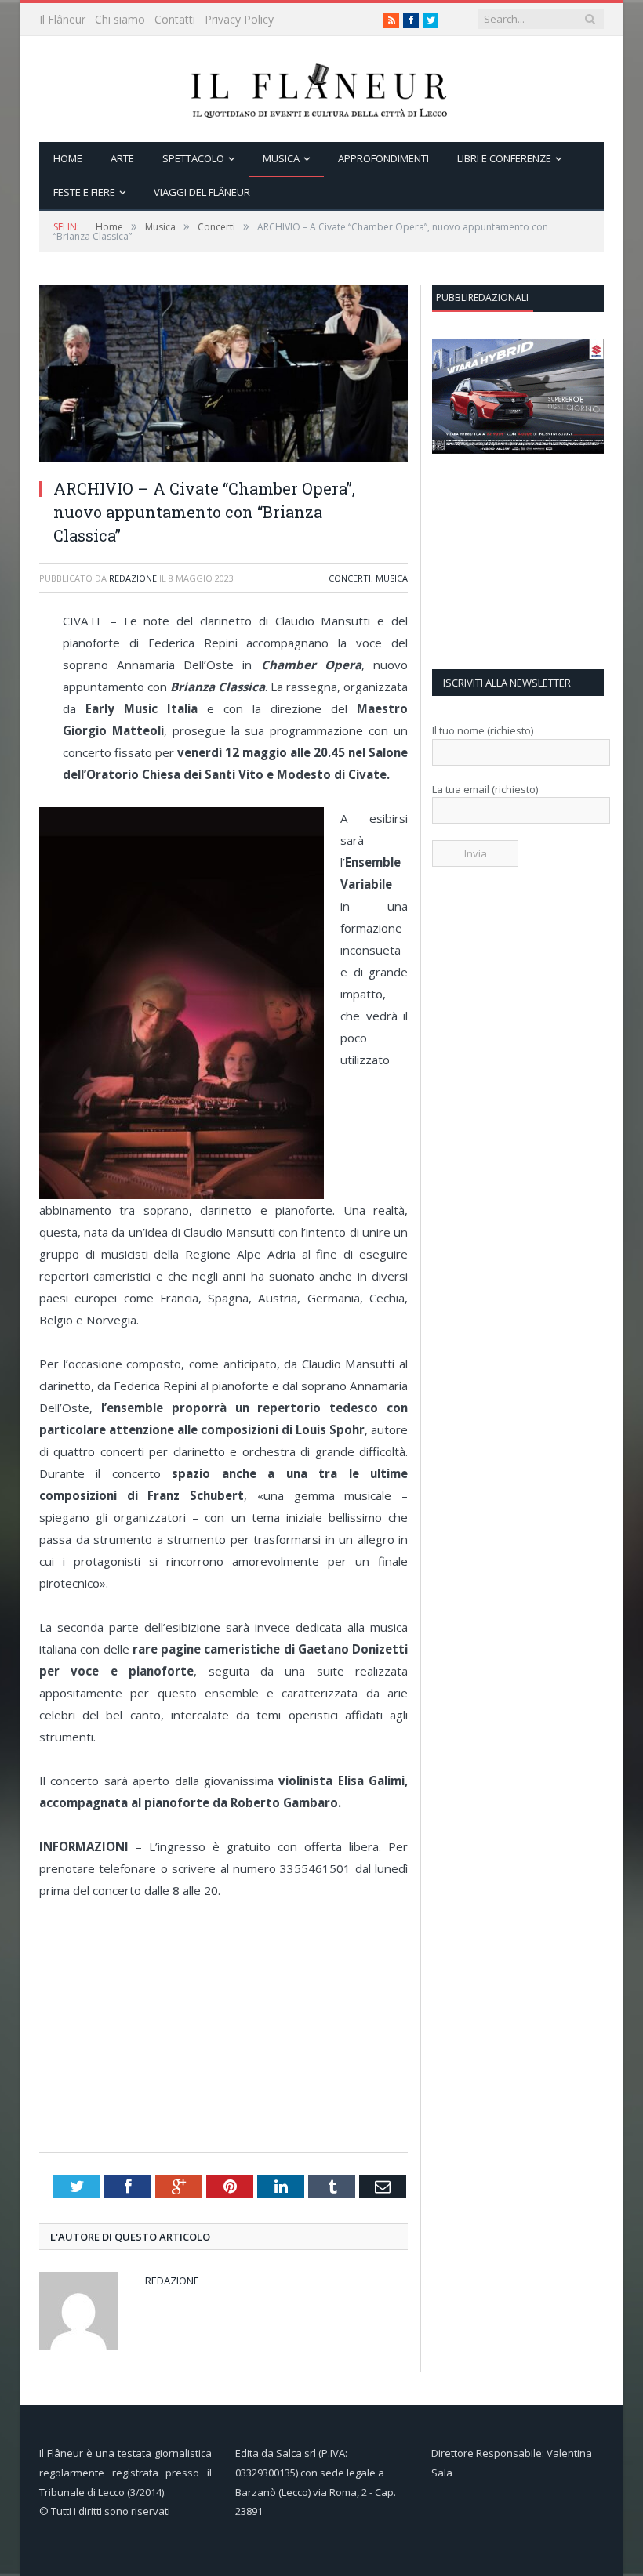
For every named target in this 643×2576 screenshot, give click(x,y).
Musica (281, 158)
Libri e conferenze (504, 158)
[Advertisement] (227, 2027)
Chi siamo (120, 19)
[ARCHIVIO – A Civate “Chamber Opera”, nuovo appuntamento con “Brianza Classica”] (223, 457)
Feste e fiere (84, 192)
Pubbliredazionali (482, 297)
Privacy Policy (239, 19)
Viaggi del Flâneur (202, 192)
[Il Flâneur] (321, 89)
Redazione (133, 578)
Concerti (350, 578)
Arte (122, 158)
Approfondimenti (383, 158)
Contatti (175, 19)
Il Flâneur (62, 19)
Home (68, 158)
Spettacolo (193, 158)
